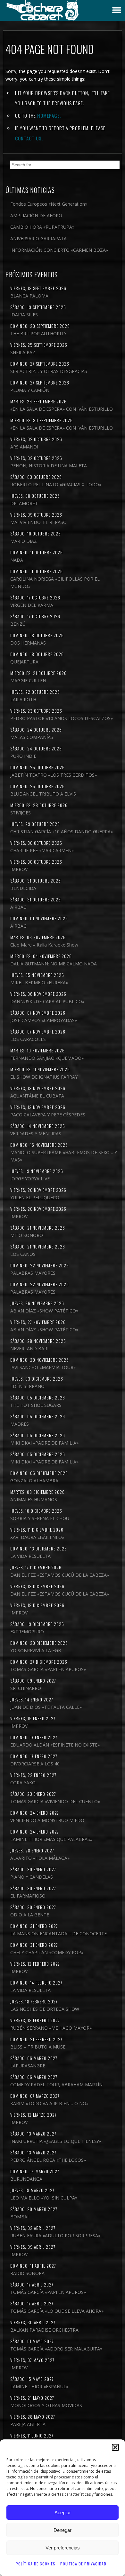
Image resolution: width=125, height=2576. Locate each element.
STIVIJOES (21, 813)
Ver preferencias (63, 2548)
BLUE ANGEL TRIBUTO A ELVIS (43, 794)
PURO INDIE (23, 756)
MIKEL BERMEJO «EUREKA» (39, 983)
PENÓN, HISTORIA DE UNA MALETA (49, 466)
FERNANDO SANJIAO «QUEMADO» (47, 1058)
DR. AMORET (24, 503)
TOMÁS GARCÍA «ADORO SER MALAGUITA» (56, 2349)
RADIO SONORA (27, 2273)
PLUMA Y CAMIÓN (30, 390)
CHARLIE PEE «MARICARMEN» (42, 850)
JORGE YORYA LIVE (30, 1179)
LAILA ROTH (23, 699)
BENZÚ (18, 624)
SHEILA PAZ (23, 352)
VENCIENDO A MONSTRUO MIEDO (47, 1820)
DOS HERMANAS (28, 643)
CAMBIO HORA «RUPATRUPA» (42, 227)
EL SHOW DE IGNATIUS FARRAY (44, 1077)
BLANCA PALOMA (29, 296)
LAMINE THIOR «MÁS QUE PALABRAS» (51, 1839)
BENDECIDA (23, 888)
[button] (115, 2447)
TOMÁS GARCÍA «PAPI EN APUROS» (48, 1669)
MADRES (20, 1424)
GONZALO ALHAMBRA (34, 1481)
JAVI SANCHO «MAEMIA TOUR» (43, 1367)
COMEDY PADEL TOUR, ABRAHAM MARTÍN (56, 2085)
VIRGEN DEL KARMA (32, 605)
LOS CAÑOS (23, 1254)
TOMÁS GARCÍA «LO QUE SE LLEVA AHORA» (57, 2311)
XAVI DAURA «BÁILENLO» (37, 1537)
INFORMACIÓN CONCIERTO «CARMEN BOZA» (59, 250)
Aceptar (63, 2513)
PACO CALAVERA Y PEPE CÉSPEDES (48, 1115)
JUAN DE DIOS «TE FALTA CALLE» (46, 1707)
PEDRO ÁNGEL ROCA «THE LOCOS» (48, 2160)
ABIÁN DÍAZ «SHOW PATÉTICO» (44, 1311)
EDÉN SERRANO (27, 1386)
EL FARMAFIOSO (28, 1896)
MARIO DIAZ (24, 541)
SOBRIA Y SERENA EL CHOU (40, 1518)
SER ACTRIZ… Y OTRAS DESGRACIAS (49, 371)
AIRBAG (18, 907)
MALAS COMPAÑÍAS (32, 737)
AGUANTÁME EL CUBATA (37, 1096)
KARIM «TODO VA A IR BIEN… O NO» (49, 2103)
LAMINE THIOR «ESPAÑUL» (39, 2386)
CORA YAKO (23, 1783)
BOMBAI (19, 2217)
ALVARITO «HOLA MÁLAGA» (40, 1858)
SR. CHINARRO (26, 1688)
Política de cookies (36, 2564)
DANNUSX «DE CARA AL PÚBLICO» (47, 1001)
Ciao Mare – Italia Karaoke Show (44, 945)
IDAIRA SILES (24, 315)
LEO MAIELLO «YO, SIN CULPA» (44, 2198)
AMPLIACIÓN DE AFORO (36, 215)
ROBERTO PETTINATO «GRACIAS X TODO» (56, 484)
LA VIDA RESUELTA (30, 1556)
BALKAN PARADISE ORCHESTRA (44, 2330)
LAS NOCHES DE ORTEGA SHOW (45, 2009)
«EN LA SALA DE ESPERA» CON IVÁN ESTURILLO (62, 409)
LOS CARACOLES (28, 1039)
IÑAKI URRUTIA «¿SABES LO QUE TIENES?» (56, 2141)
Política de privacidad (83, 2564)
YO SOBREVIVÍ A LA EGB (36, 1650)
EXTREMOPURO (27, 1632)
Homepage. (49, 115)
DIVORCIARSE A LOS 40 (35, 1764)
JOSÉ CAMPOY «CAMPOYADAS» (44, 1020)
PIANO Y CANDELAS (32, 1877)
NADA (17, 560)
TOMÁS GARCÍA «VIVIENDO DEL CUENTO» (55, 1801)
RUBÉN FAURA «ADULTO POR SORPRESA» (55, 2235)
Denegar (63, 2530)
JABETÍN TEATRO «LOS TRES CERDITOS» (54, 775)
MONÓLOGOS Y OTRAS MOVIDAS (46, 2405)
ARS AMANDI (24, 447)
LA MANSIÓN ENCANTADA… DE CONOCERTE (58, 1934)
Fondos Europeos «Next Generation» (49, 204)
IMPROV (19, 869)
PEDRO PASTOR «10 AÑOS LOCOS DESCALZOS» (62, 718)
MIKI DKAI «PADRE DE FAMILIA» (44, 1443)
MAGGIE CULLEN (28, 681)
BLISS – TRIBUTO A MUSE (38, 2047)
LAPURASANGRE (28, 2066)
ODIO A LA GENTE (30, 1915)
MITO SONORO (27, 1235)
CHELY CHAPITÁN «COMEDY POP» (47, 1952)
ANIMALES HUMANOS (34, 1499)
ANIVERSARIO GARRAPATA (38, 238)
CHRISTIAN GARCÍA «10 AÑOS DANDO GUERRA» (62, 832)
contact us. (29, 138)
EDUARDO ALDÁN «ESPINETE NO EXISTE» (55, 1745)
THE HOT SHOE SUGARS (36, 1405)
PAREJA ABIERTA (28, 2424)
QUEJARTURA (24, 662)
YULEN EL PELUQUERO (35, 1197)
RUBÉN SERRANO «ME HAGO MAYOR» (51, 2028)
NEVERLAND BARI (29, 1348)
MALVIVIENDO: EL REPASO (38, 522)
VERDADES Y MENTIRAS (36, 1133)
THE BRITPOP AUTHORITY (38, 333)
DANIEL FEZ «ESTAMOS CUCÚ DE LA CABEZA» (60, 1575)
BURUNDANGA (26, 2179)
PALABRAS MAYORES (33, 1273)
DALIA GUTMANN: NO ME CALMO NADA (54, 964)
